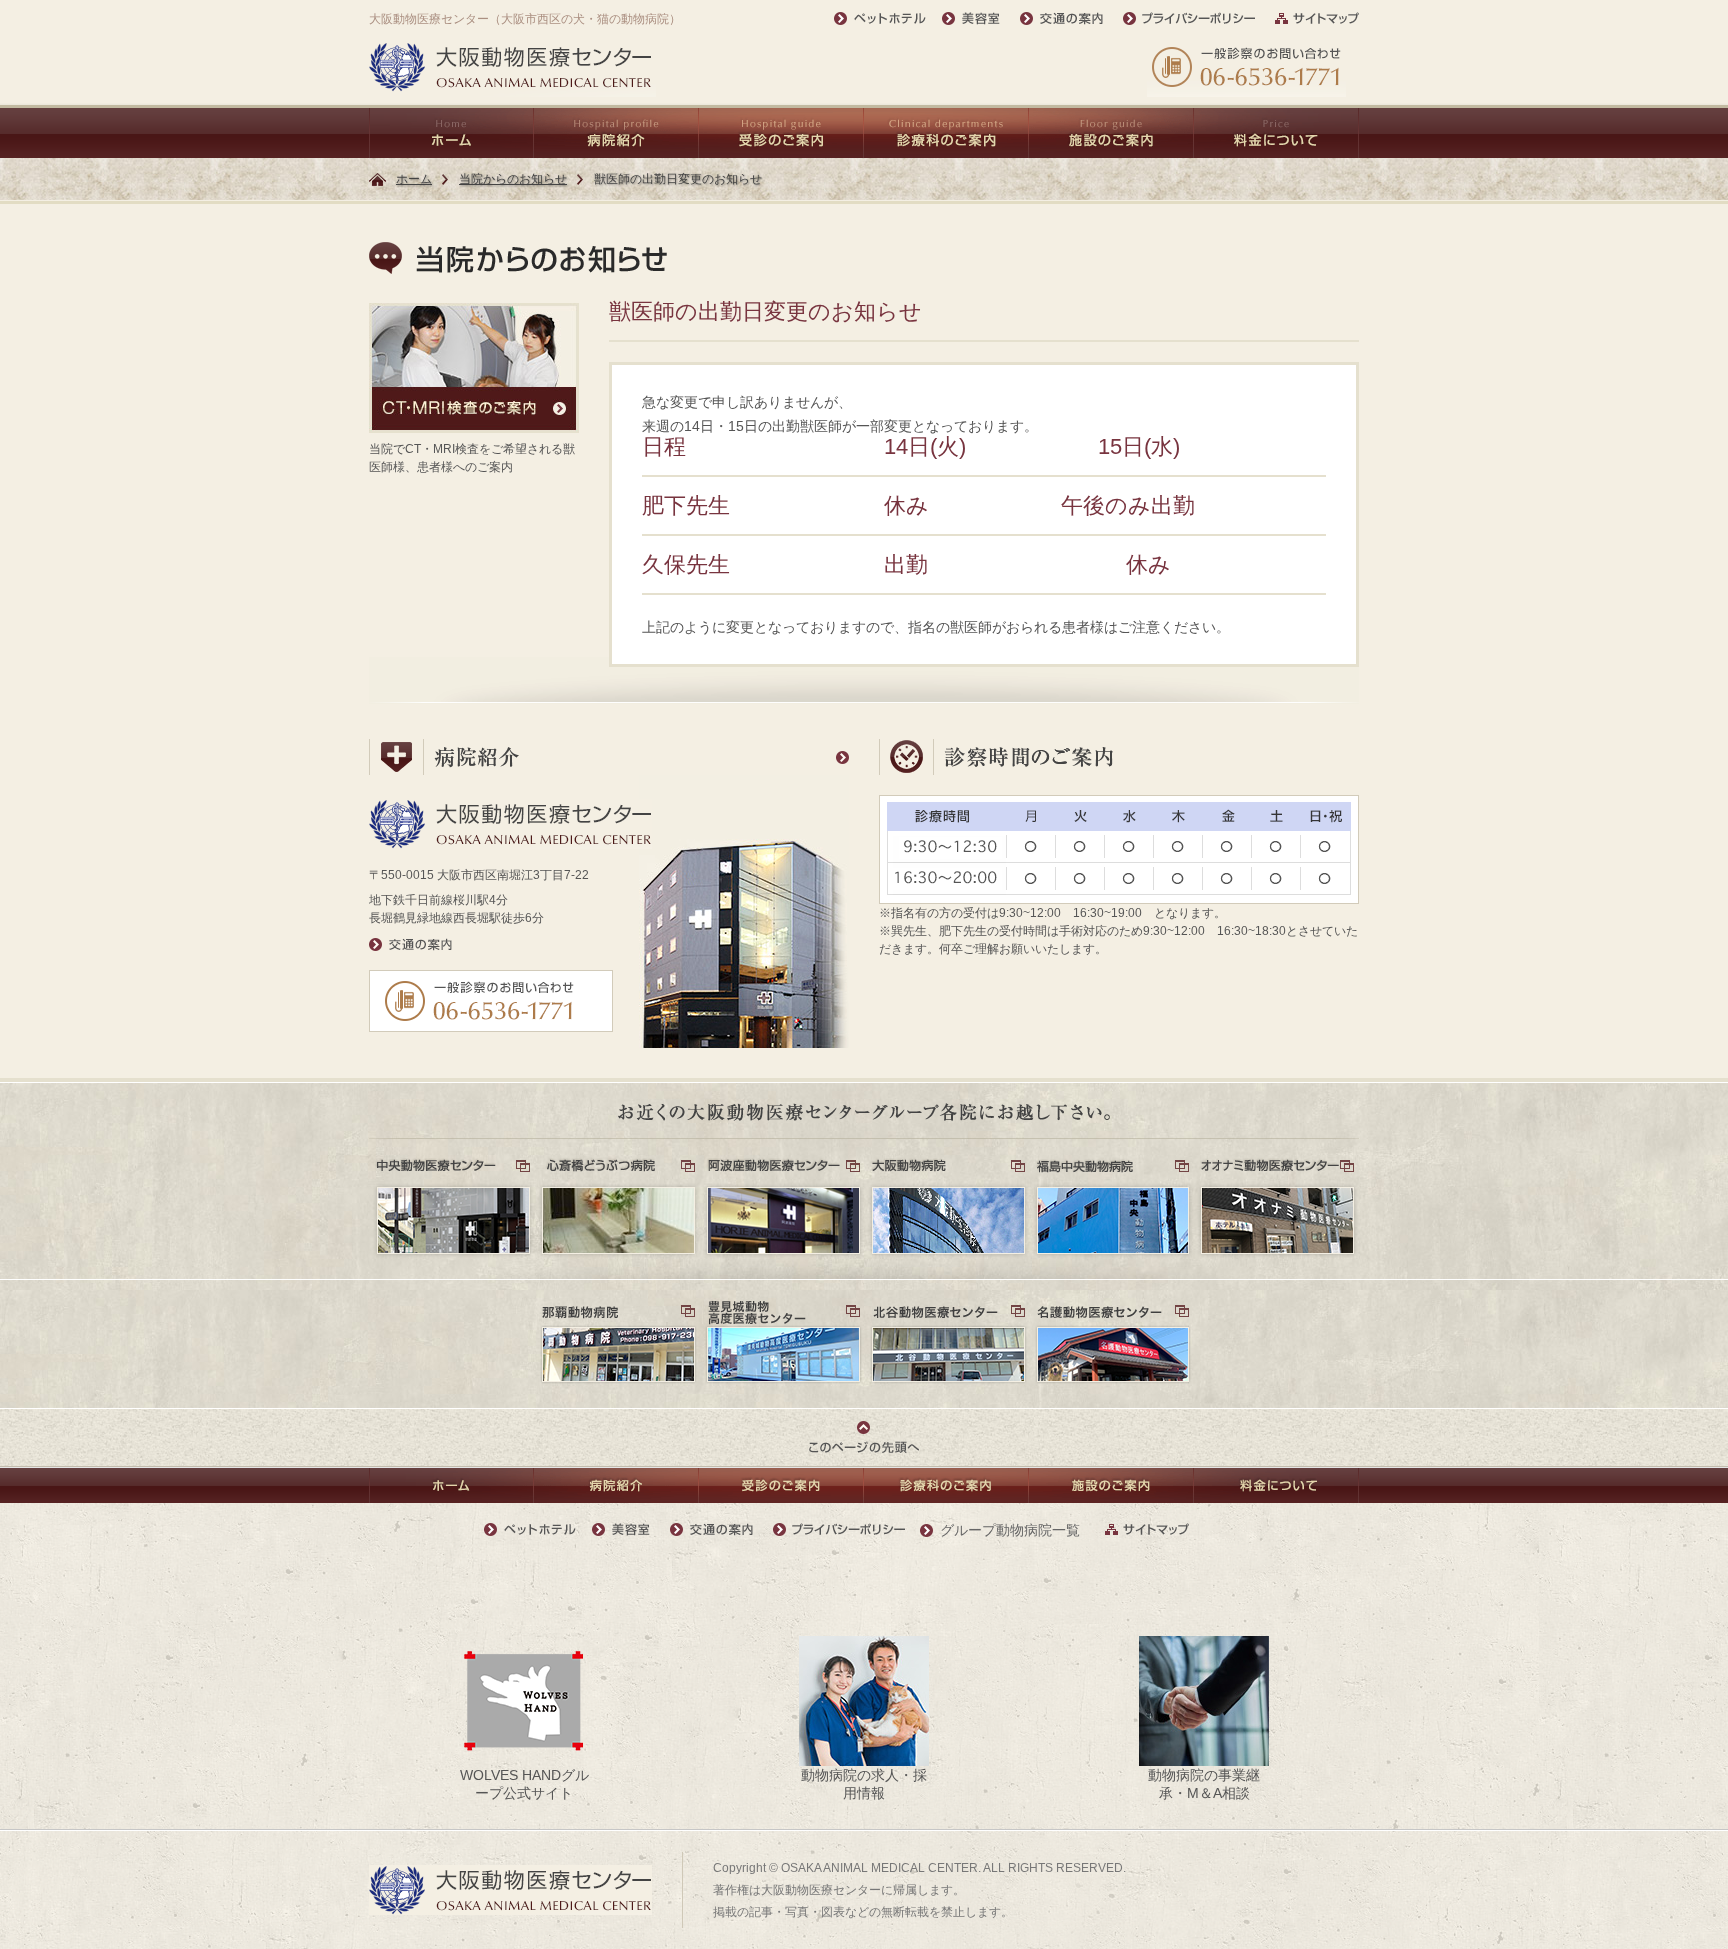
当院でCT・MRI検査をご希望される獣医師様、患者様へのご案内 (472, 458)
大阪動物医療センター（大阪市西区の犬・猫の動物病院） (525, 19)
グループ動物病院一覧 (1010, 1530)
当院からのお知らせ (513, 179)
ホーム (414, 179)
